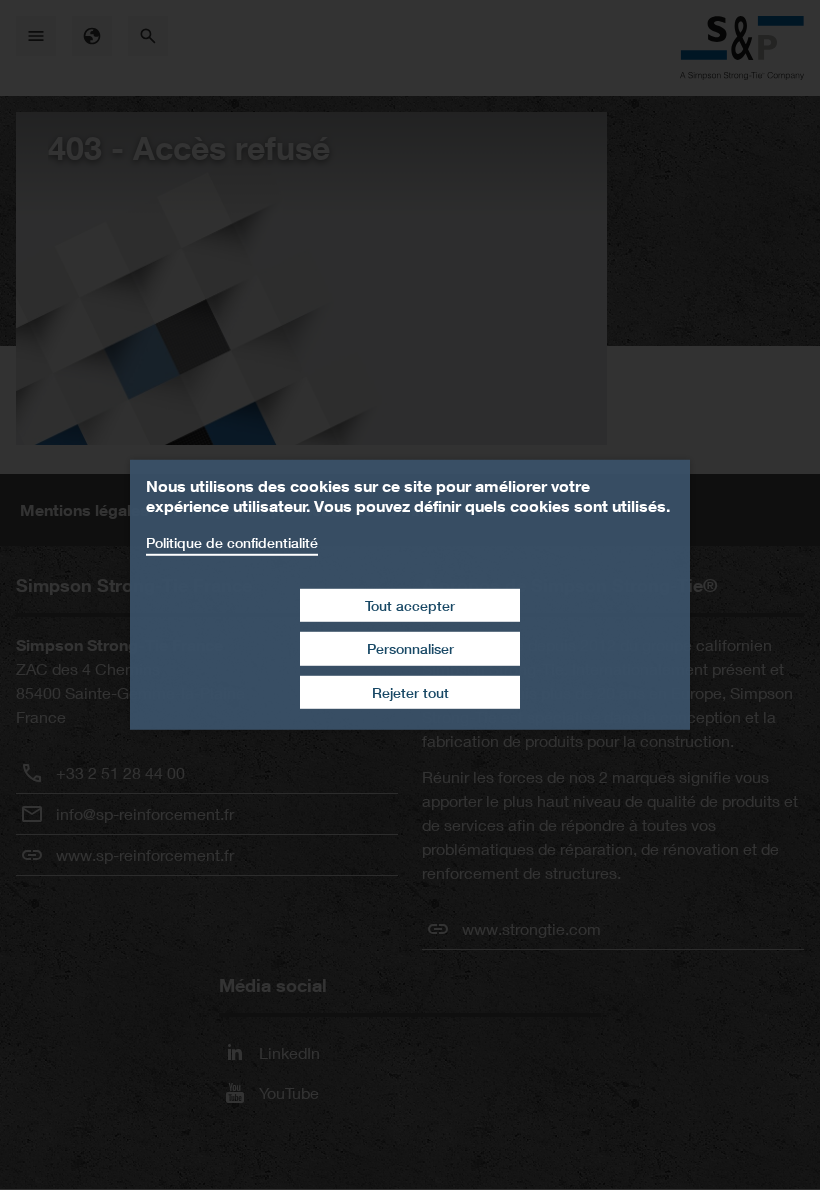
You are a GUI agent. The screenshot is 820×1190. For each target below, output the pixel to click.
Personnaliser (410, 648)
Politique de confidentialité (232, 542)
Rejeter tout (410, 692)
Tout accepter (410, 604)
